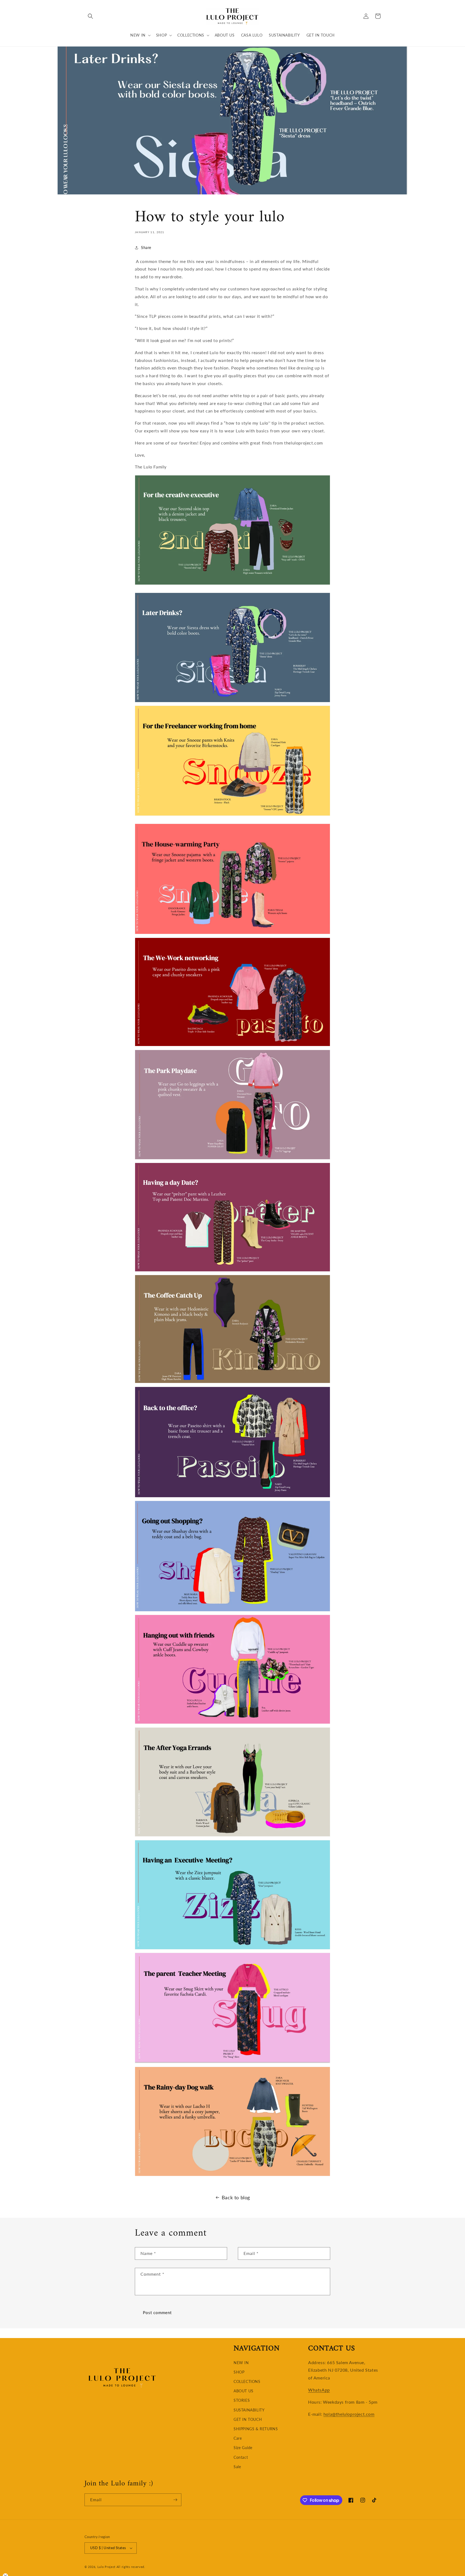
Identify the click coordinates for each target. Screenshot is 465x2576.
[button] (90, 16)
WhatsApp (319, 2390)
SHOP (239, 2372)
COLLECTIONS (247, 2381)
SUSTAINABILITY (249, 2410)
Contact (241, 2457)
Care (238, 2438)
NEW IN (241, 2363)
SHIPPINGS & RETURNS (256, 2429)
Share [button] (146, 248)
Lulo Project (106, 2567)
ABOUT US (244, 2391)
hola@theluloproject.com (349, 2414)
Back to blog (236, 2197)
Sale (237, 2467)
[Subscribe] (175, 2500)
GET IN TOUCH (248, 2419)
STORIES (242, 2400)
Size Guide (243, 2448)
